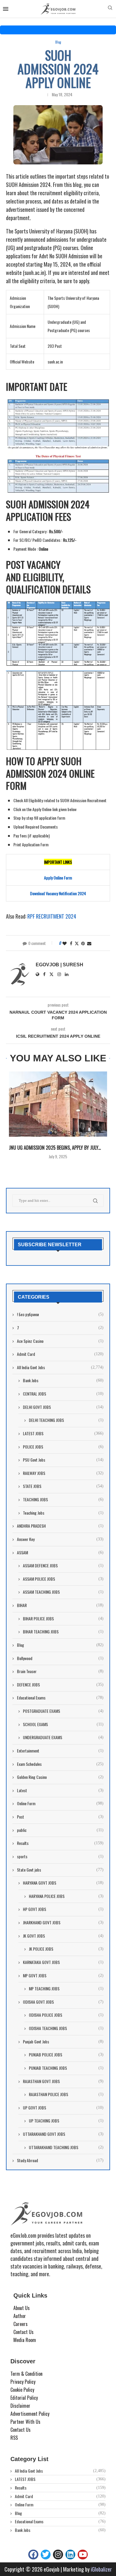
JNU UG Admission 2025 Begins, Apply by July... (55, 1148)
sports (60, 1856)
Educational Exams (60, 1698)
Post (60, 1817)
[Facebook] (33, 2555)
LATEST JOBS (63, 1433)
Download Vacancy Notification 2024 (58, 893)
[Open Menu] (6, 9)
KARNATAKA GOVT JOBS (63, 1962)
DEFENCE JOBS (60, 1685)
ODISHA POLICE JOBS (66, 2015)
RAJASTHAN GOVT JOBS (63, 2081)
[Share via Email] (89, 943)
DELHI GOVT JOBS (63, 1407)
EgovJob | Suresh (59, 965)
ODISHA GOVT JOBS (63, 2002)
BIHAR (60, 1605)
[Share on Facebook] (71, 943)
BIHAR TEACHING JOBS (63, 1632)
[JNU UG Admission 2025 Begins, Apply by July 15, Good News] (58, 1104)
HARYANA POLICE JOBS (66, 1896)
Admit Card (60, 1354)
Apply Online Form (58, 878)
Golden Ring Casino (60, 1777)
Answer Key (60, 1539)
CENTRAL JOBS (63, 1394)
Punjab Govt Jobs (63, 2042)
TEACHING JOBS (63, 1500)
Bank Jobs (63, 1380)
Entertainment (60, 1751)
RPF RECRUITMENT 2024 (52, 916)
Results (60, 1843)
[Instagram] (58, 2555)
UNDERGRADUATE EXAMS (63, 1737)
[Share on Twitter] (77, 943)
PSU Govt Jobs (63, 1460)
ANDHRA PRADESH (60, 1526)
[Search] (110, 9)
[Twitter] (46, 2555)
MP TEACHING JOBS (66, 1989)
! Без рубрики (60, 1314)
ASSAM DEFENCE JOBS (63, 1566)
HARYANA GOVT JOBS (63, 1883)
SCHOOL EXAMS (63, 1724)
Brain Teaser (60, 1671)
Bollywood (60, 1658)
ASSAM (60, 1553)
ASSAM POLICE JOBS (63, 1579)
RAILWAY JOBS (63, 1473)
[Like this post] (65, 943)
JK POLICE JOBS (66, 1949)
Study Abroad (60, 2160)
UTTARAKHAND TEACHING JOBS (66, 2147)
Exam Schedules (60, 1764)
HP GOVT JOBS (63, 1909)
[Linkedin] (70, 2555)
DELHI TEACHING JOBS (66, 1420)
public (60, 1830)
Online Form (60, 1803)
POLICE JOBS (63, 1447)
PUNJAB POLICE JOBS (66, 2055)
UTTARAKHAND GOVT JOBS (63, 2134)
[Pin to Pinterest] (83, 943)
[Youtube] (83, 2555)
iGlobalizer (101, 2569)
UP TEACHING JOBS (66, 2121)
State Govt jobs (60, 1870)
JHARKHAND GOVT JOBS (63, 1923)
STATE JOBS (63, 1486)
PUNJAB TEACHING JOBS (66, 2068)
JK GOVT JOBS (63, 1936)
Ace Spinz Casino (60, 1341)
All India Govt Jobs (60, 1367)
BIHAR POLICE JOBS (63, 1619)
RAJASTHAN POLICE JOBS (66, 2094)
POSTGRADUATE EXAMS (63, 1711)
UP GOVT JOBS (63, 2108)
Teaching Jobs (63, 1513)
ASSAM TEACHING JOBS (63, 1592)
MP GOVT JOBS (63, 1976)
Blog (60, 1645)
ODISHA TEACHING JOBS (66, 2028)
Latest (60, 1790)
